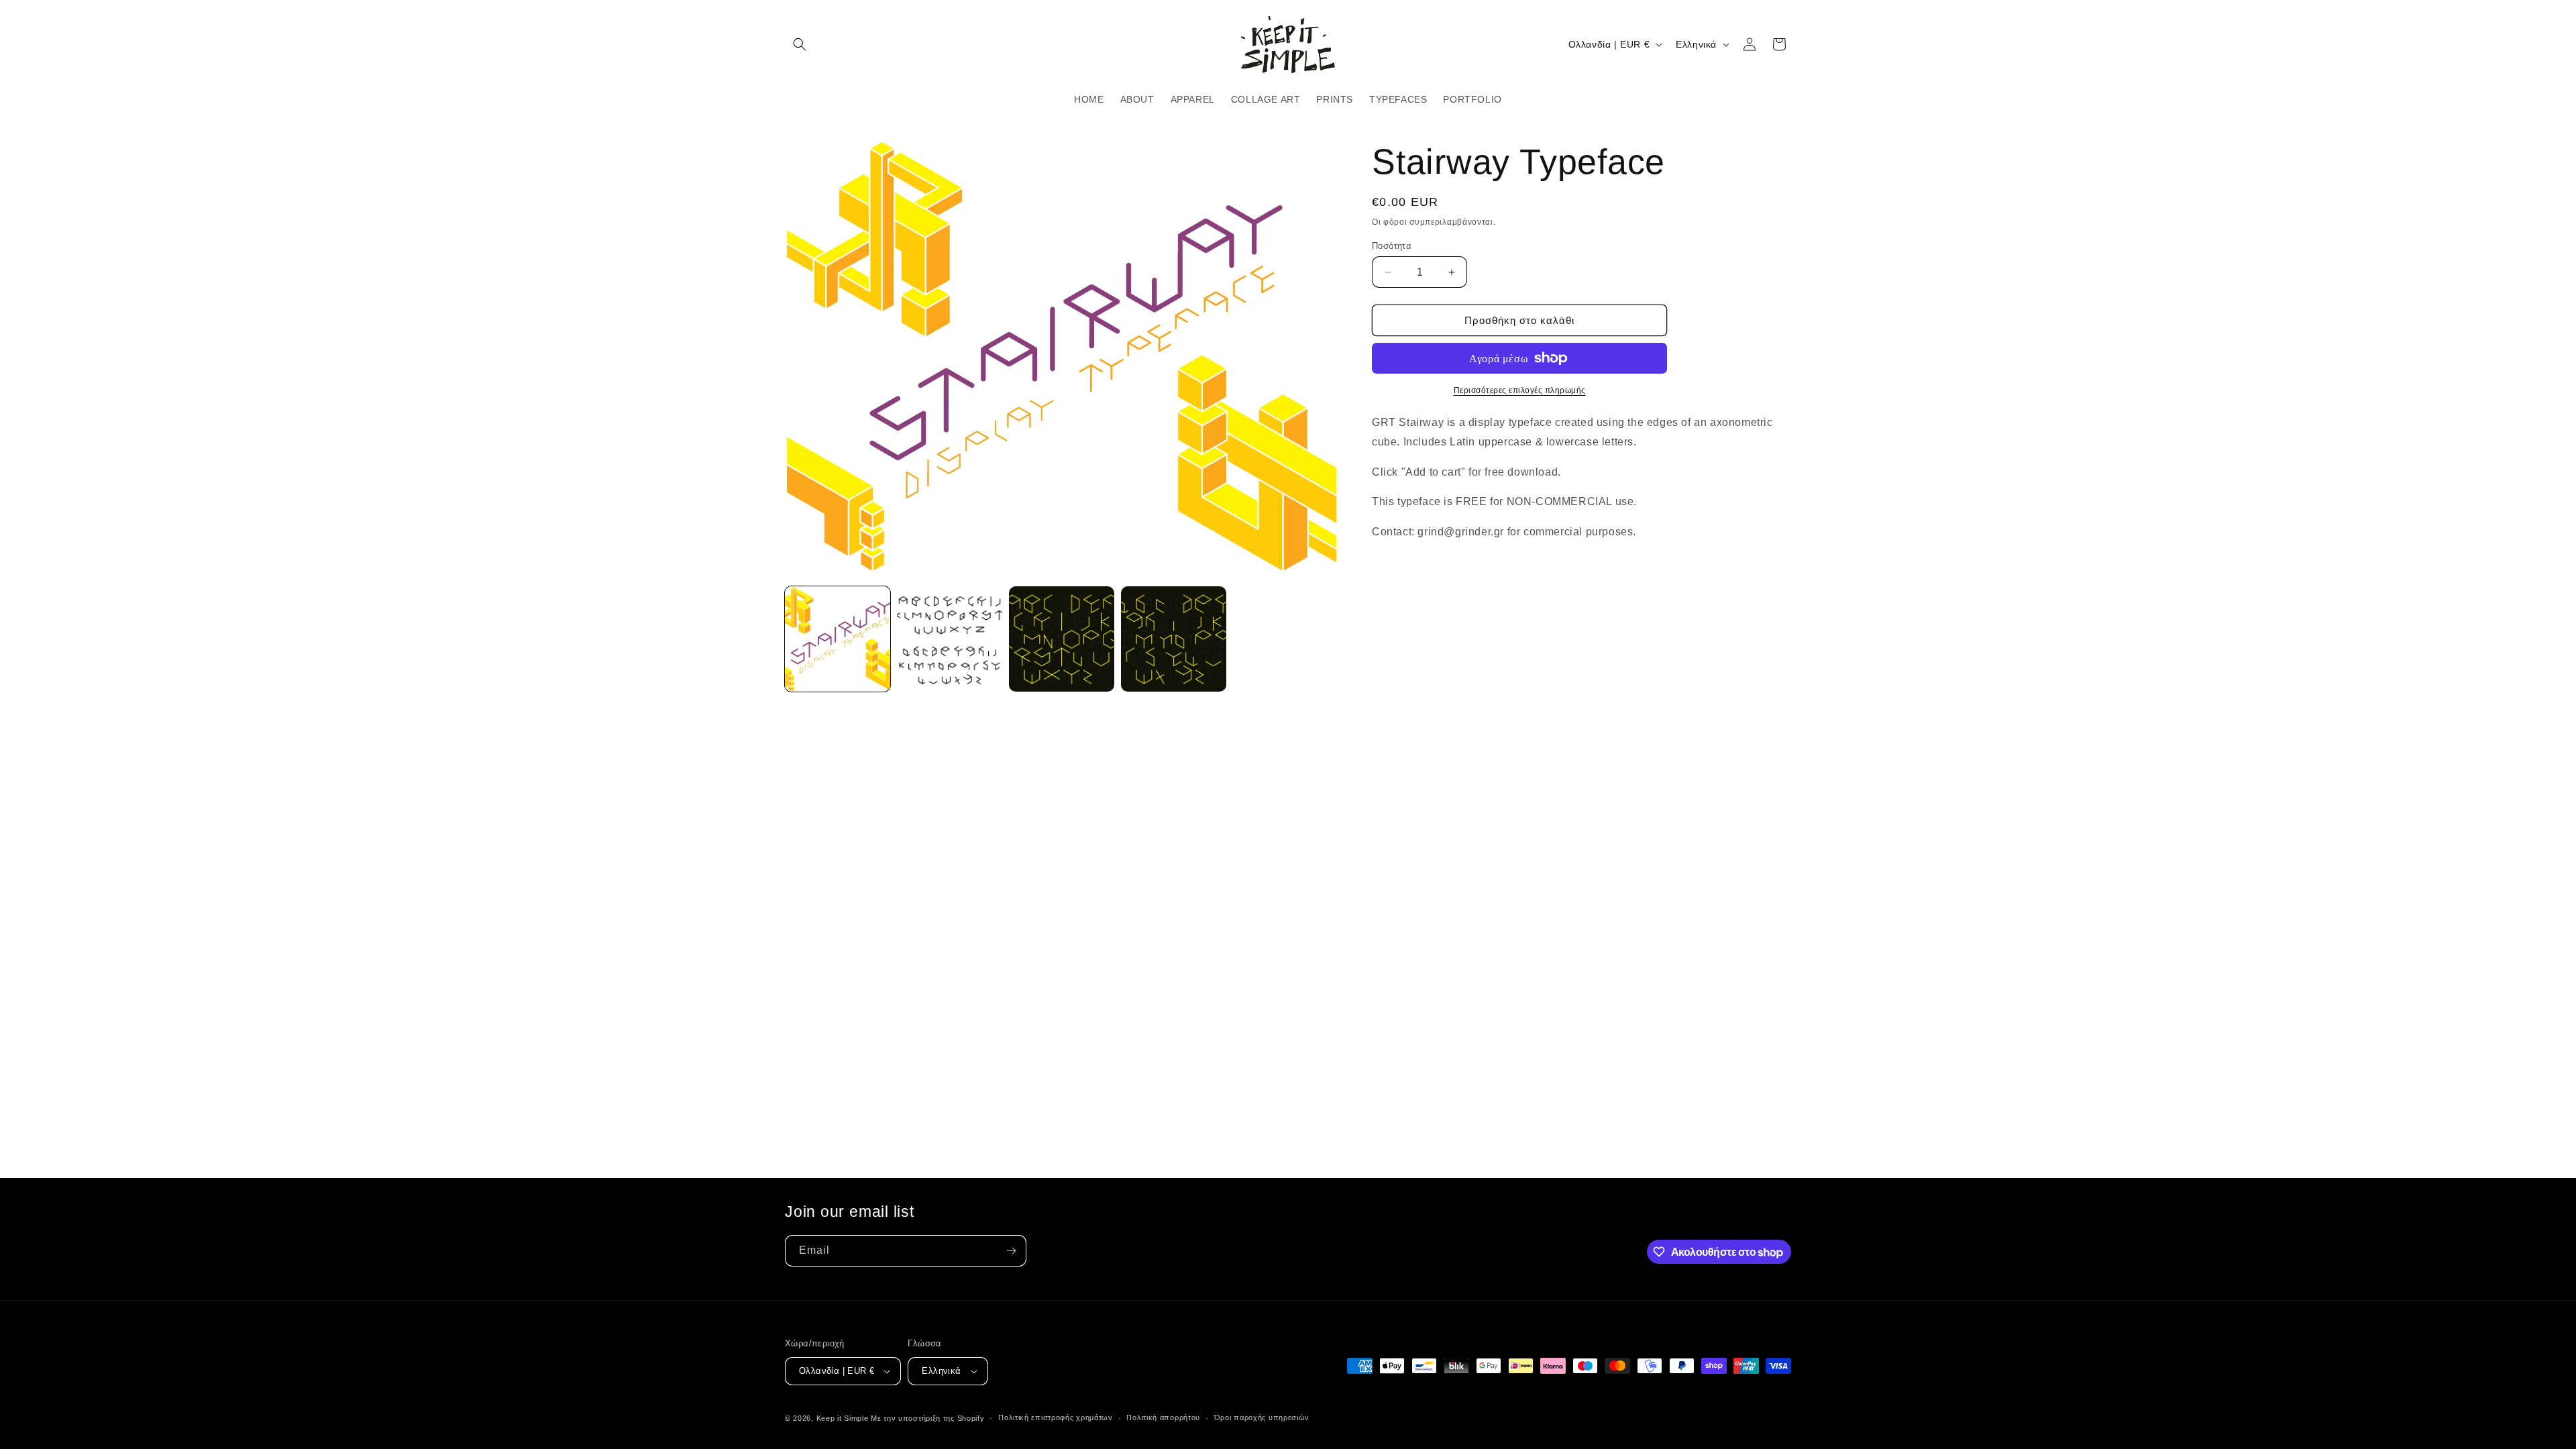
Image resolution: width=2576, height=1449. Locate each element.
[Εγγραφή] (1011, 1251)
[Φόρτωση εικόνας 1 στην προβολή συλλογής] (838, 639)
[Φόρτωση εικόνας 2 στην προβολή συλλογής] (950, 639)
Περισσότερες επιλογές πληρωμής (1520, 390)
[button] (800, 44)
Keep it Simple (843, 1418)
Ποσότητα (1392, 246)
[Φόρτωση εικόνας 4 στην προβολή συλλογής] (1174, 639)
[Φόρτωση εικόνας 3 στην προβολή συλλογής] (1062, 639)
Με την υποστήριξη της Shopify (927, 1418)
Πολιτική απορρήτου (1163, 1417)
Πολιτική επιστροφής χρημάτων (1056, 1417)
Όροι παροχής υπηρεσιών (1262, 1417)
